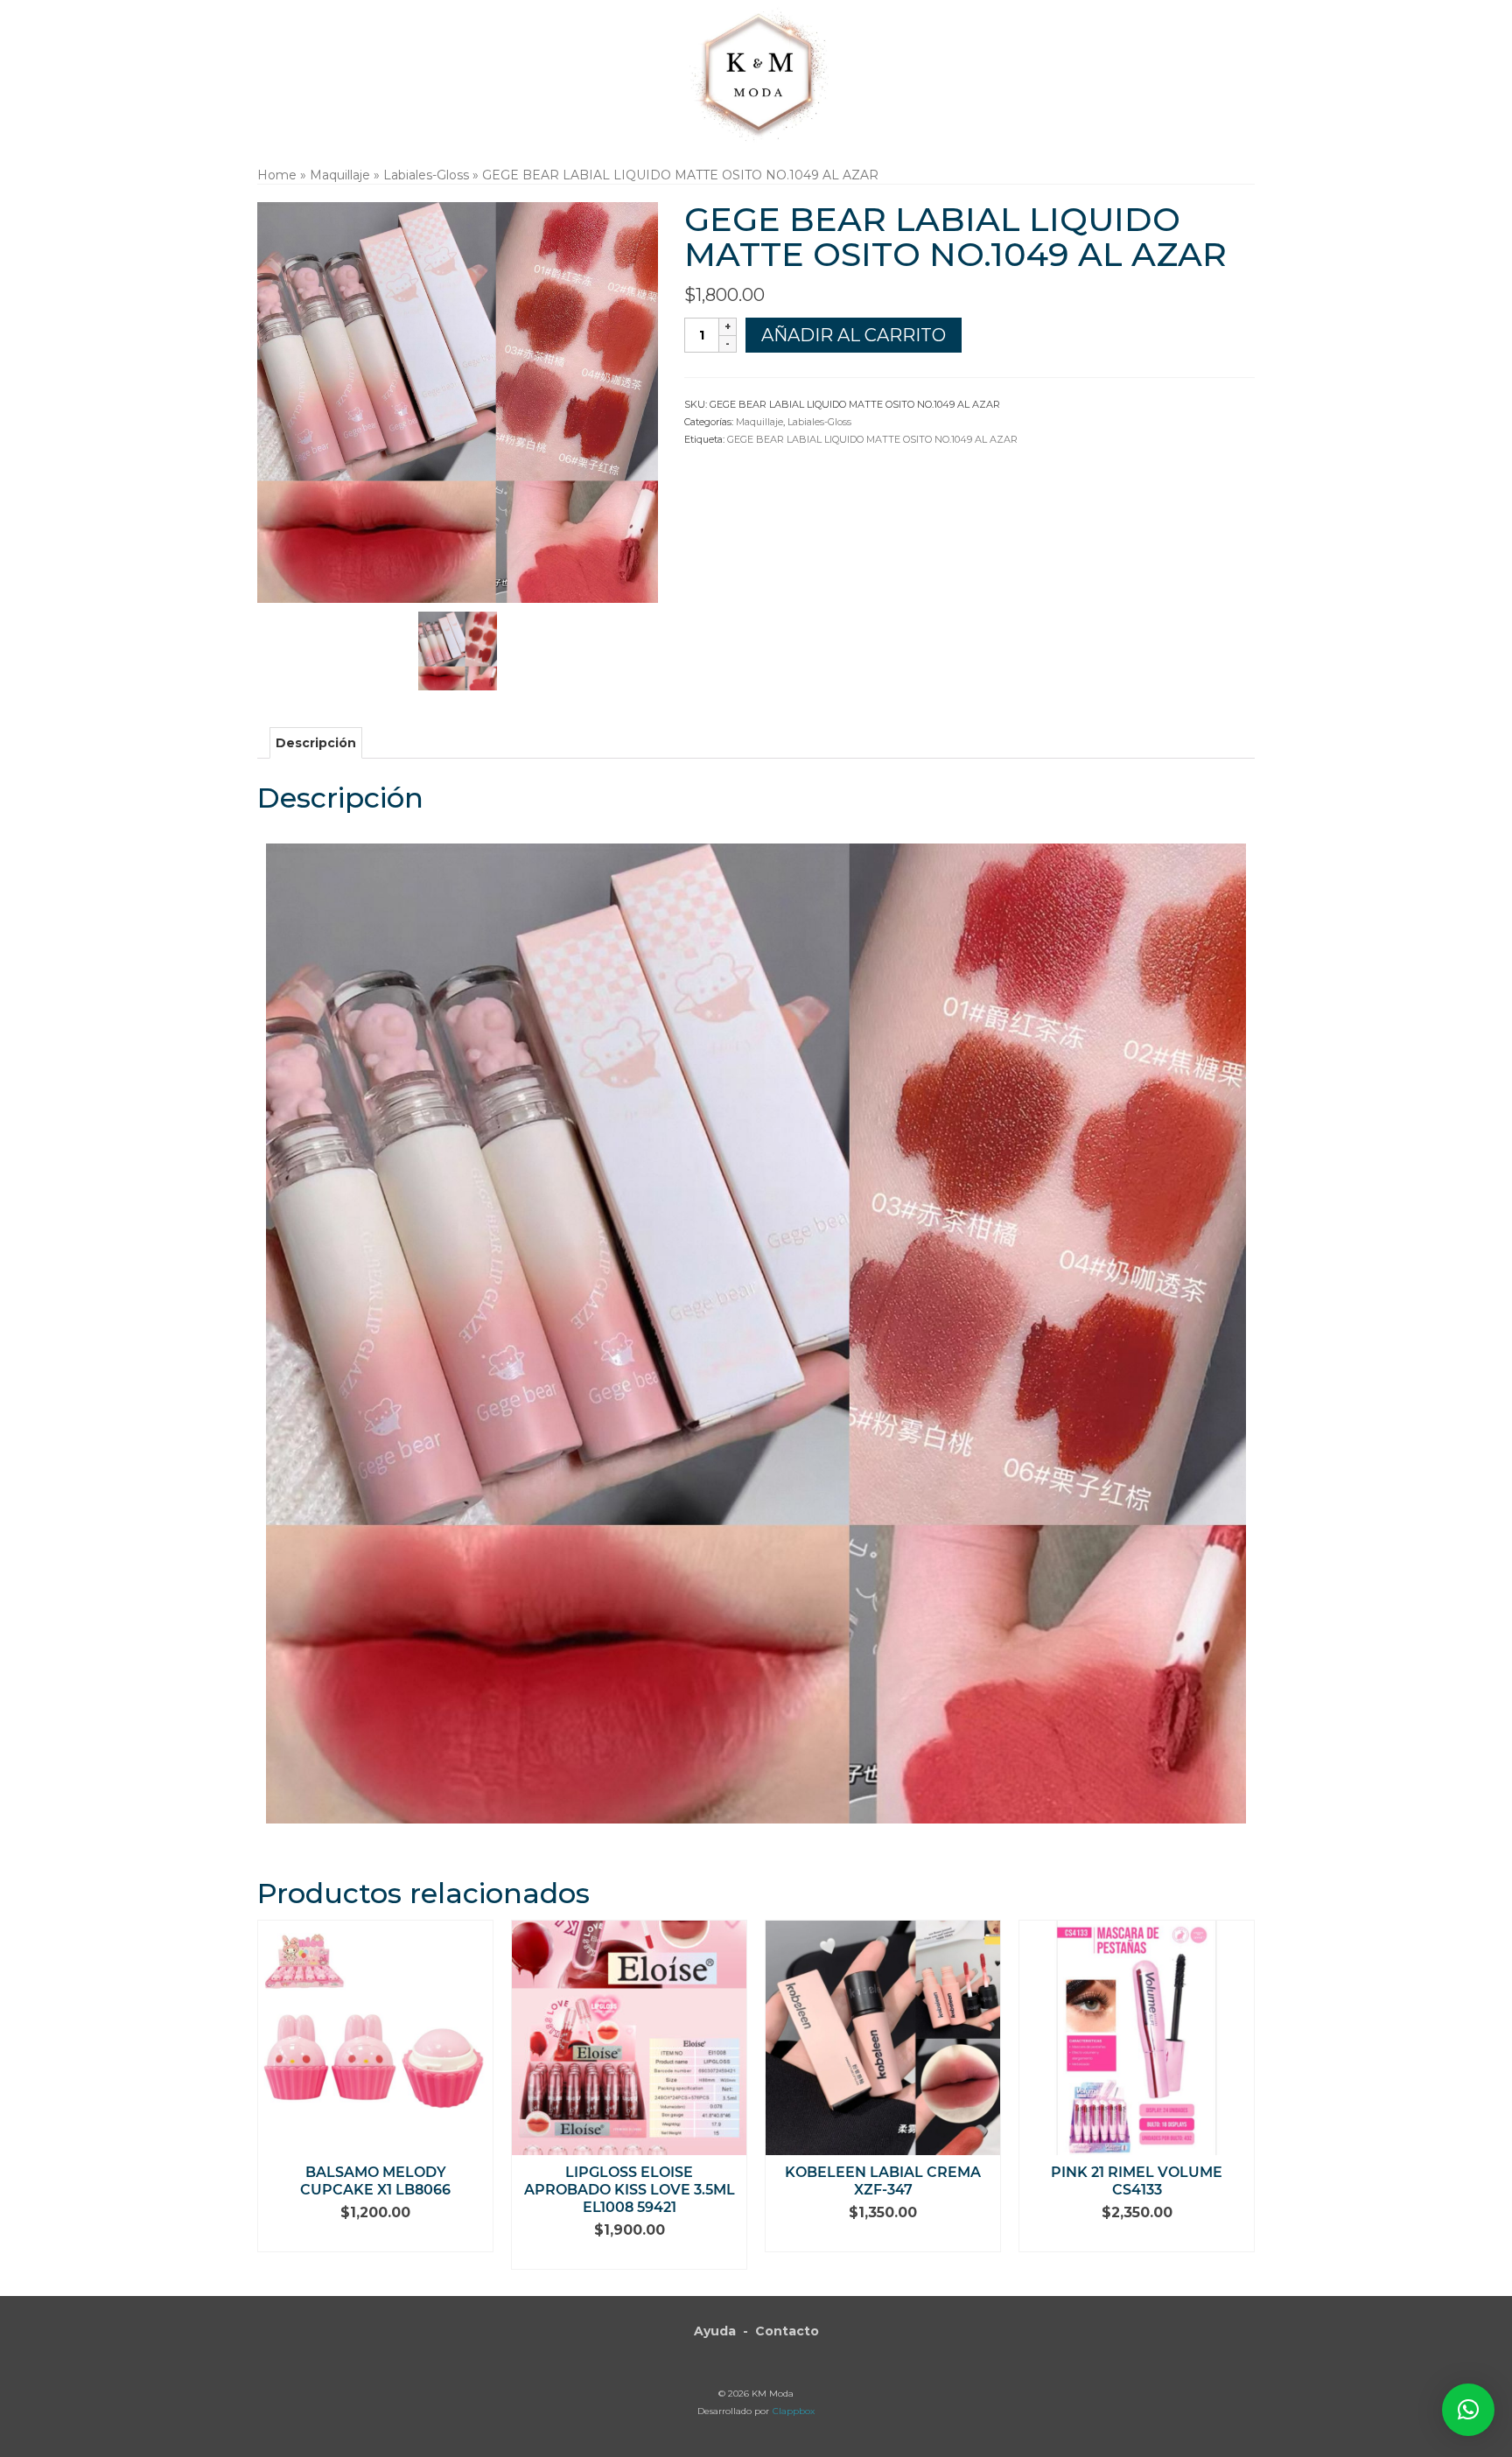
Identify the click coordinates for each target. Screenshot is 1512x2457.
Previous (273, 2095)
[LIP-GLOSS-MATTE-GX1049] (458, 649)
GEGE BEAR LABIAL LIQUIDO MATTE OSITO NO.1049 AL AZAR (872, 439)
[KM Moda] (756, 72)
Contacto (787, 2331)
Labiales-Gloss (819, 422)
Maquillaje (759, 422)
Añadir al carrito (854, 335)
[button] (1468, 2410)
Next (1239, 2095)
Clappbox (794, 2411)
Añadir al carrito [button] (376, 2239)
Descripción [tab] (316, 743)
